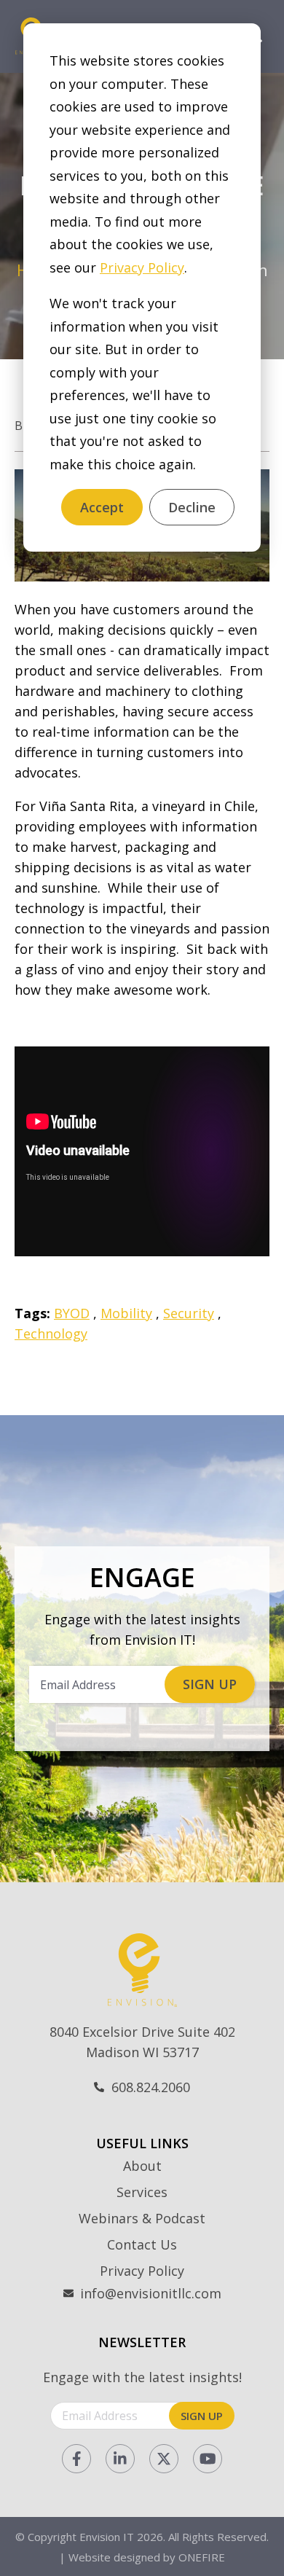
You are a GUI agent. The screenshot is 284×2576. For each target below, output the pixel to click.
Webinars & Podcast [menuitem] (142, 2218)
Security (189, 1313)
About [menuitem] (142, 2166)
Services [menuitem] (142, 2192)
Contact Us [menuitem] (142, 2244)
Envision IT (107, 2537)
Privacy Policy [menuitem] (142, 2271)
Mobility (126, 1313)
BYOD (72, 1313)
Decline (192, 507)
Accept (102, 507)
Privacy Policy (142, 267)
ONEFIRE (202, 2557)
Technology (51, 1334)
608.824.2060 (151, 2087)
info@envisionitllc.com (151, 2293)
